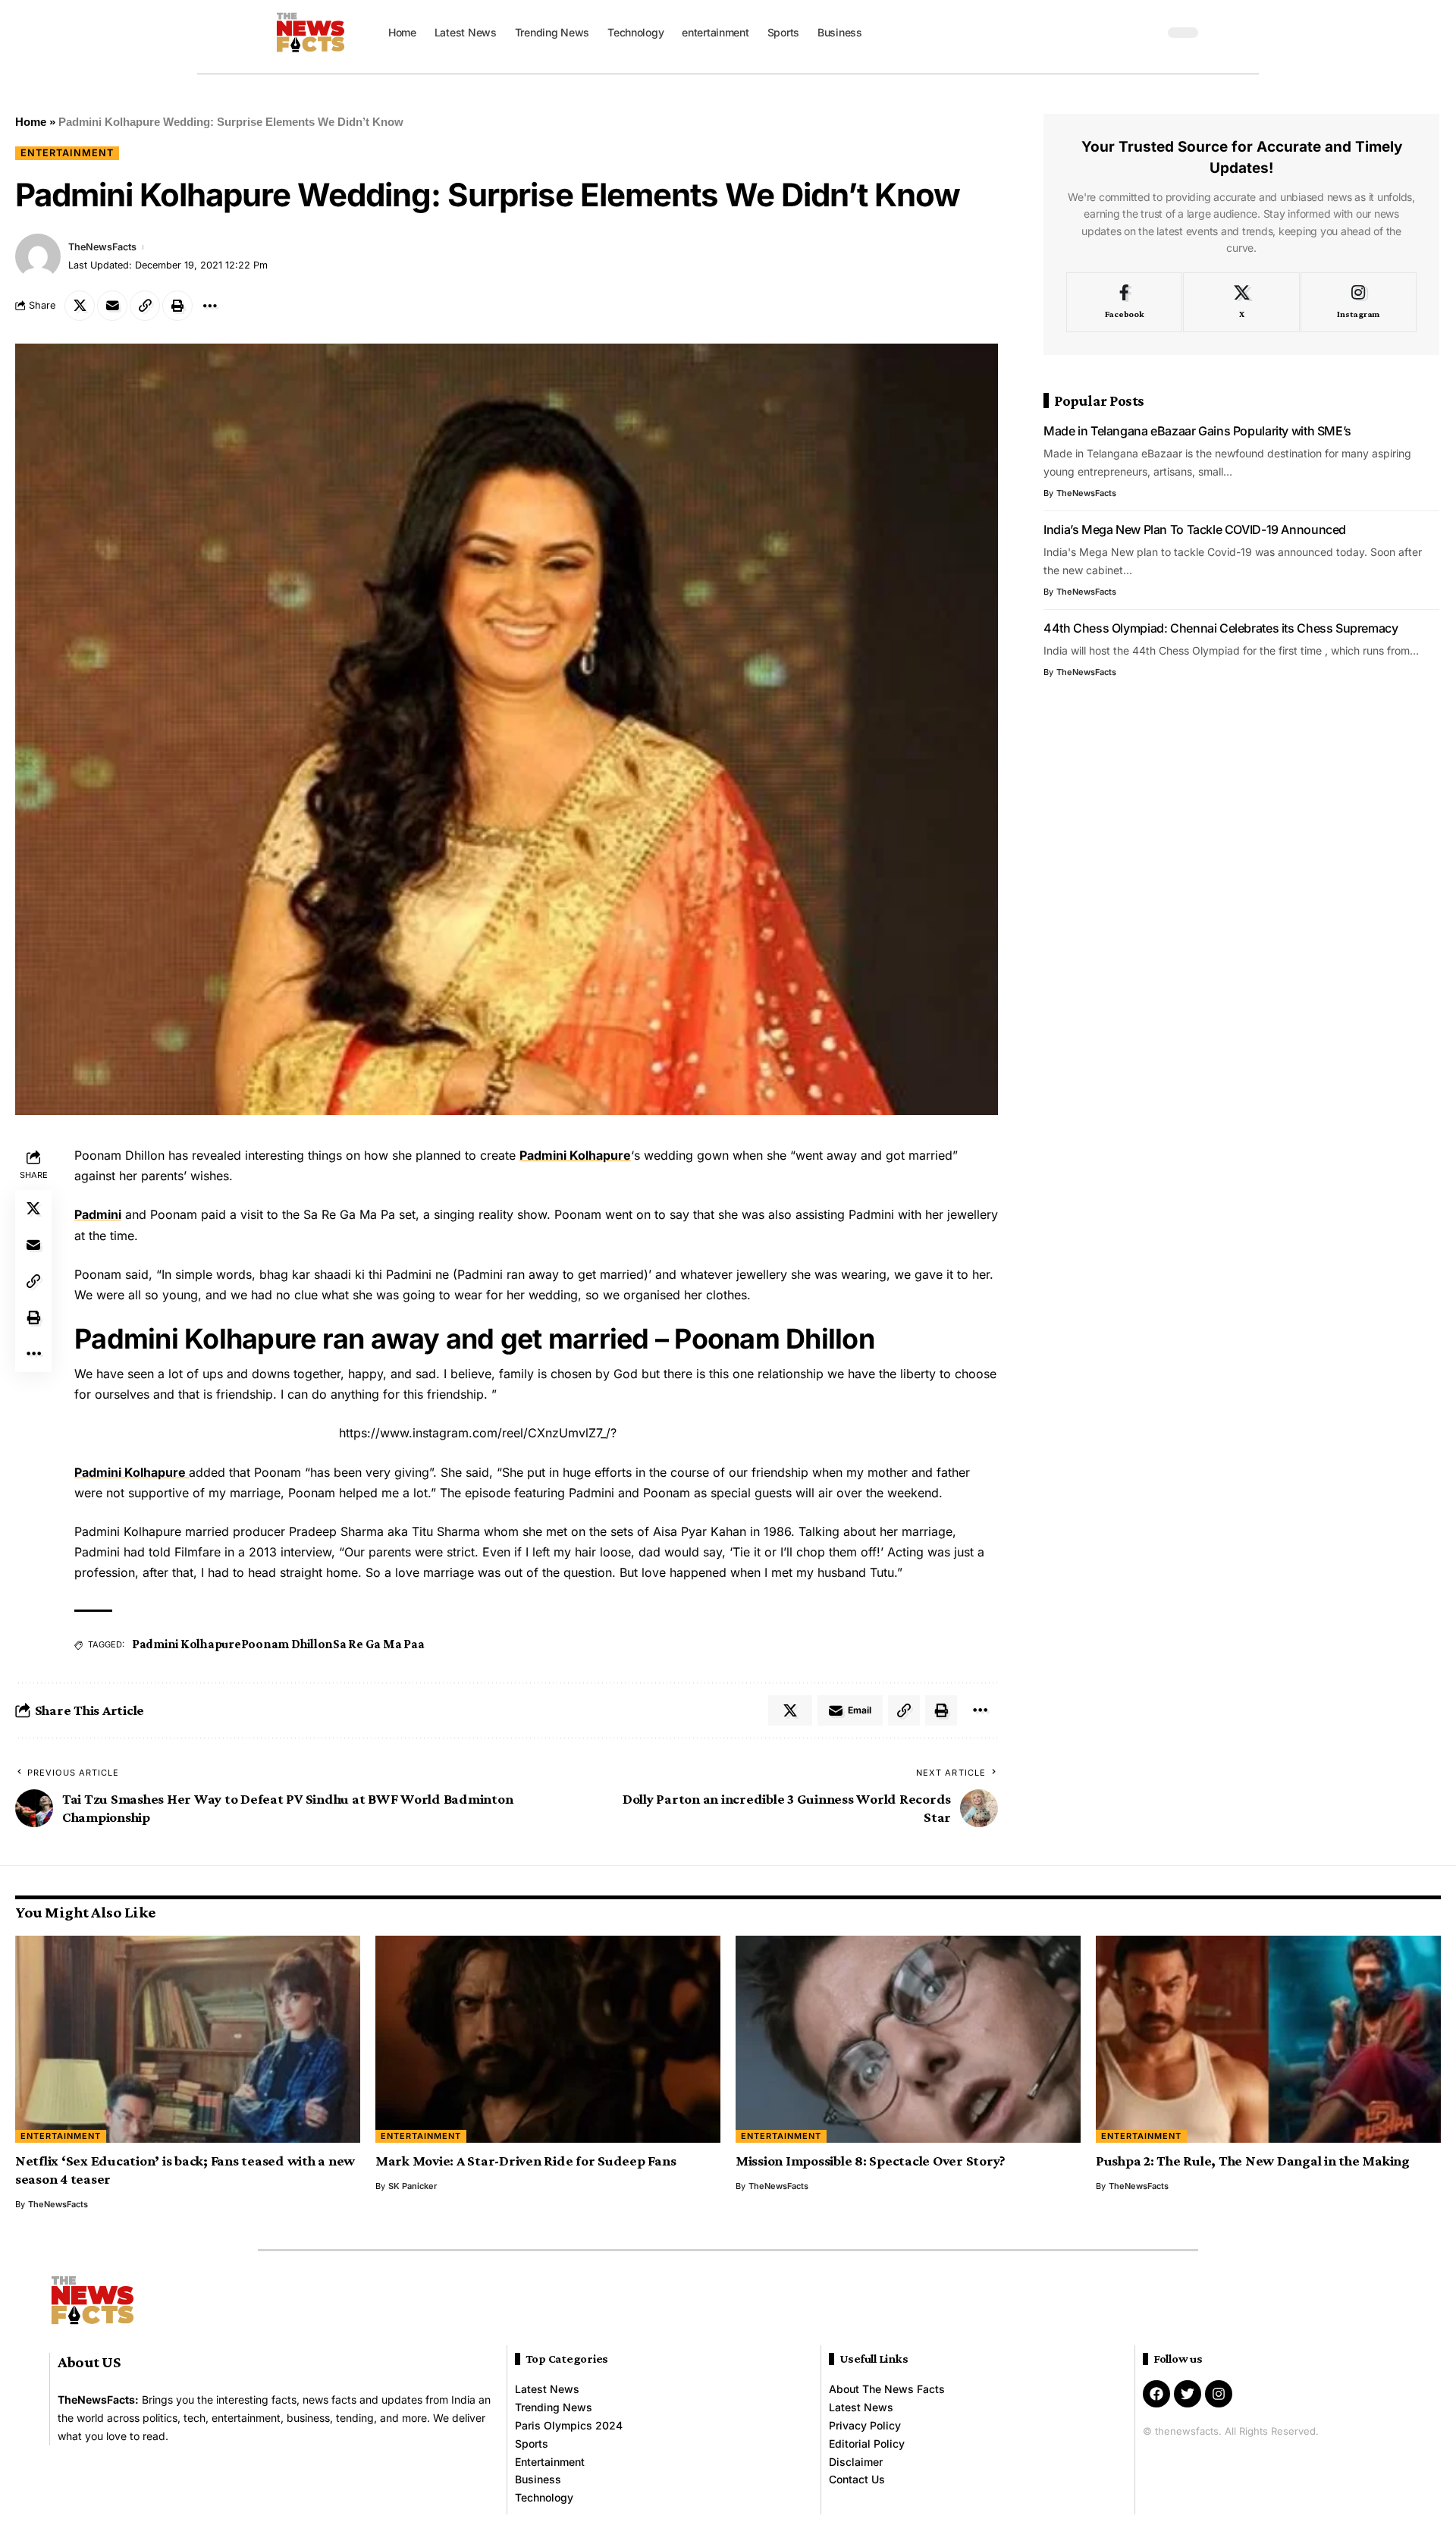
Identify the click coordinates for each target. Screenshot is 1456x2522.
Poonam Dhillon (287, 1644)
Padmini (98, 1214)
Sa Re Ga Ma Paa (378, 1644)
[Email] (112, 306)
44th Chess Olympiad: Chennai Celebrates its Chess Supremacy (1221, 628)
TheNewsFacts (102, 247)
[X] (1241, 303)
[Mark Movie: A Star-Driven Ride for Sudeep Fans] (548, 2039)
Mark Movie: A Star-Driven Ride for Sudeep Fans (526, 2161)
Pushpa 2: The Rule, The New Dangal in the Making (1253, 2161)
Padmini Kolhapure (575, 1155)
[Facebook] (1124, 303)
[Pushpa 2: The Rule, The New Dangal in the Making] (1268, 2039)
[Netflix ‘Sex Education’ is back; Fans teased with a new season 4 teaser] (188, 2039)
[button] (1149, 33)
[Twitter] (1188, 2394)
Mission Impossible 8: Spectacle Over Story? (871, 2161)
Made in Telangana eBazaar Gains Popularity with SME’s (1197, 431)
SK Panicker (413, 2186)
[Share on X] (80, 306)
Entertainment (67, 153)
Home (31, 122)
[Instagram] (1359, 303)
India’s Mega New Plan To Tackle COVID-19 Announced (1195, 529)
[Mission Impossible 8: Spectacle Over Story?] (908, 2039)
